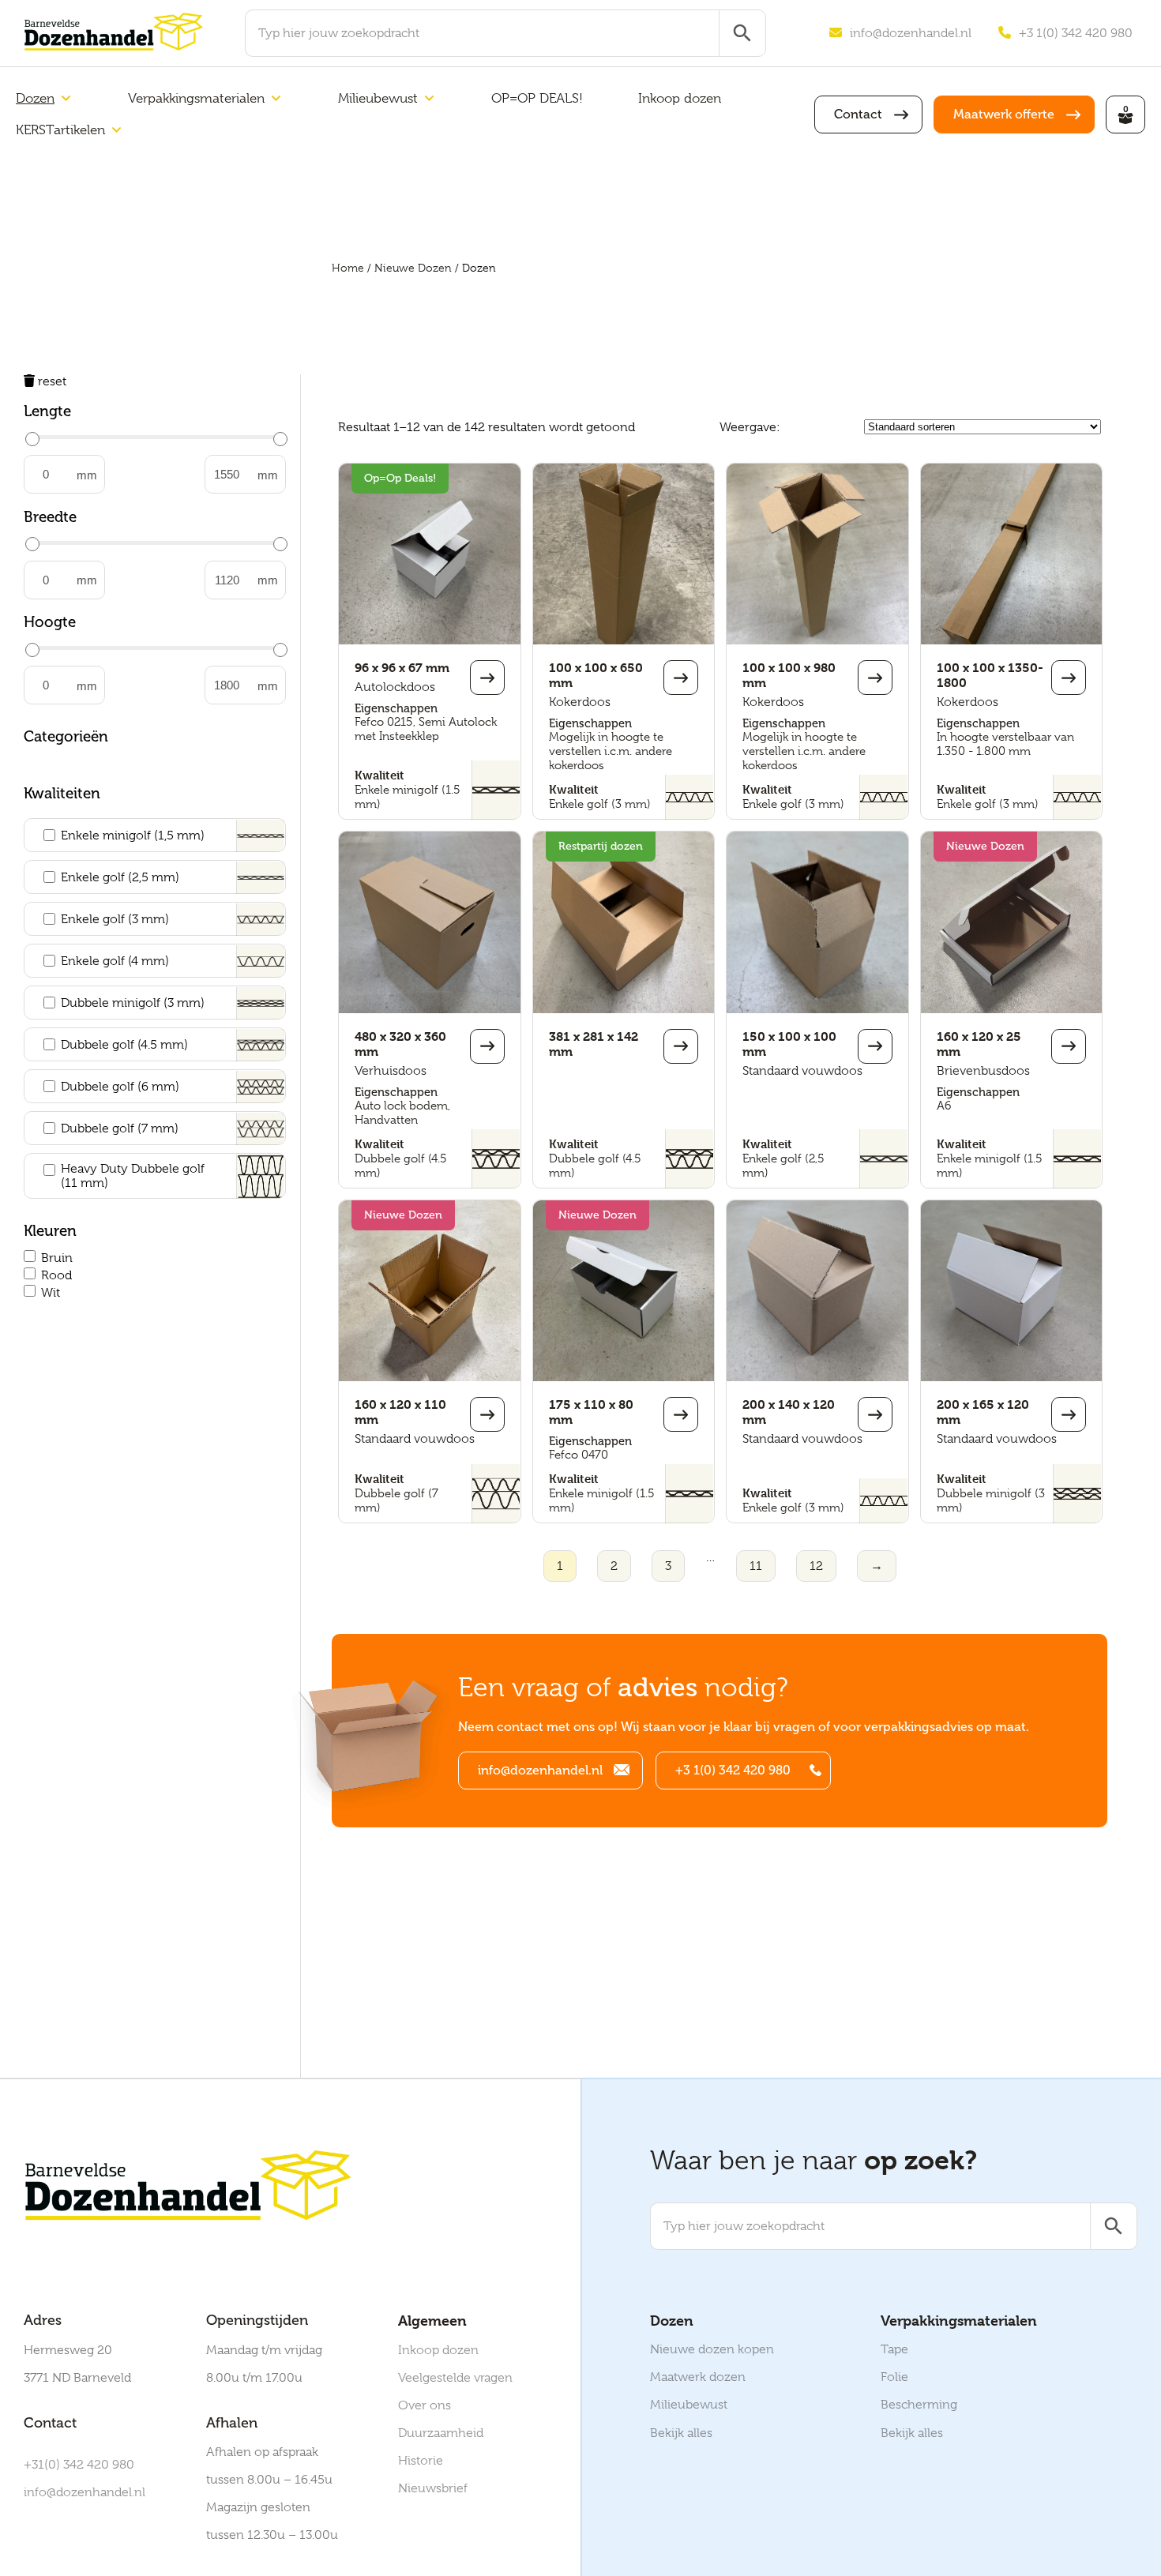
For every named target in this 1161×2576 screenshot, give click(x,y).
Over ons (425, 2405)
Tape (894, 2349)
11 (756, 1566)
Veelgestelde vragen (455, 2378)
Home (348, 268)
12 (816, 1566)
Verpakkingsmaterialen (196, 98)
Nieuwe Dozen (413, 268)
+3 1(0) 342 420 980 (1076, 33)
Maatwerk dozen (698, 2377)
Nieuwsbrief (433, 2488)
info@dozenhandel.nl (911, 33)
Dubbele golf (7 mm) (120, 1128)
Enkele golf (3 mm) (115, 919)
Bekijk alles (681, 2433)
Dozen (35, 98)
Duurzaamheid (441, 2433)
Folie (894, 2377)
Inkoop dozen (680, 98)
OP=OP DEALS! (537, 98)
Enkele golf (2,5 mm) (120, 877)
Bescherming (919, 2405)
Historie (421, 2461)
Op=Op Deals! (400, 478)
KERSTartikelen (60, 130)
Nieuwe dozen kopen (712, 2349)
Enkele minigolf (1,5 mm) (133, 836)
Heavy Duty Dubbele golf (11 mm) (133, 1176)
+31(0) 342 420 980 (79, 2465)
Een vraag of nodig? (623, 1687)
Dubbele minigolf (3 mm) (133, 1003)
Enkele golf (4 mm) (115, 961)
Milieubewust (378, 98)
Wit (51, 1293)
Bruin (57, 1258)
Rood (56, 1275)
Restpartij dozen (601, 846)
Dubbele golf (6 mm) (120, 1087)
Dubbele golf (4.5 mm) (124, 1045)
